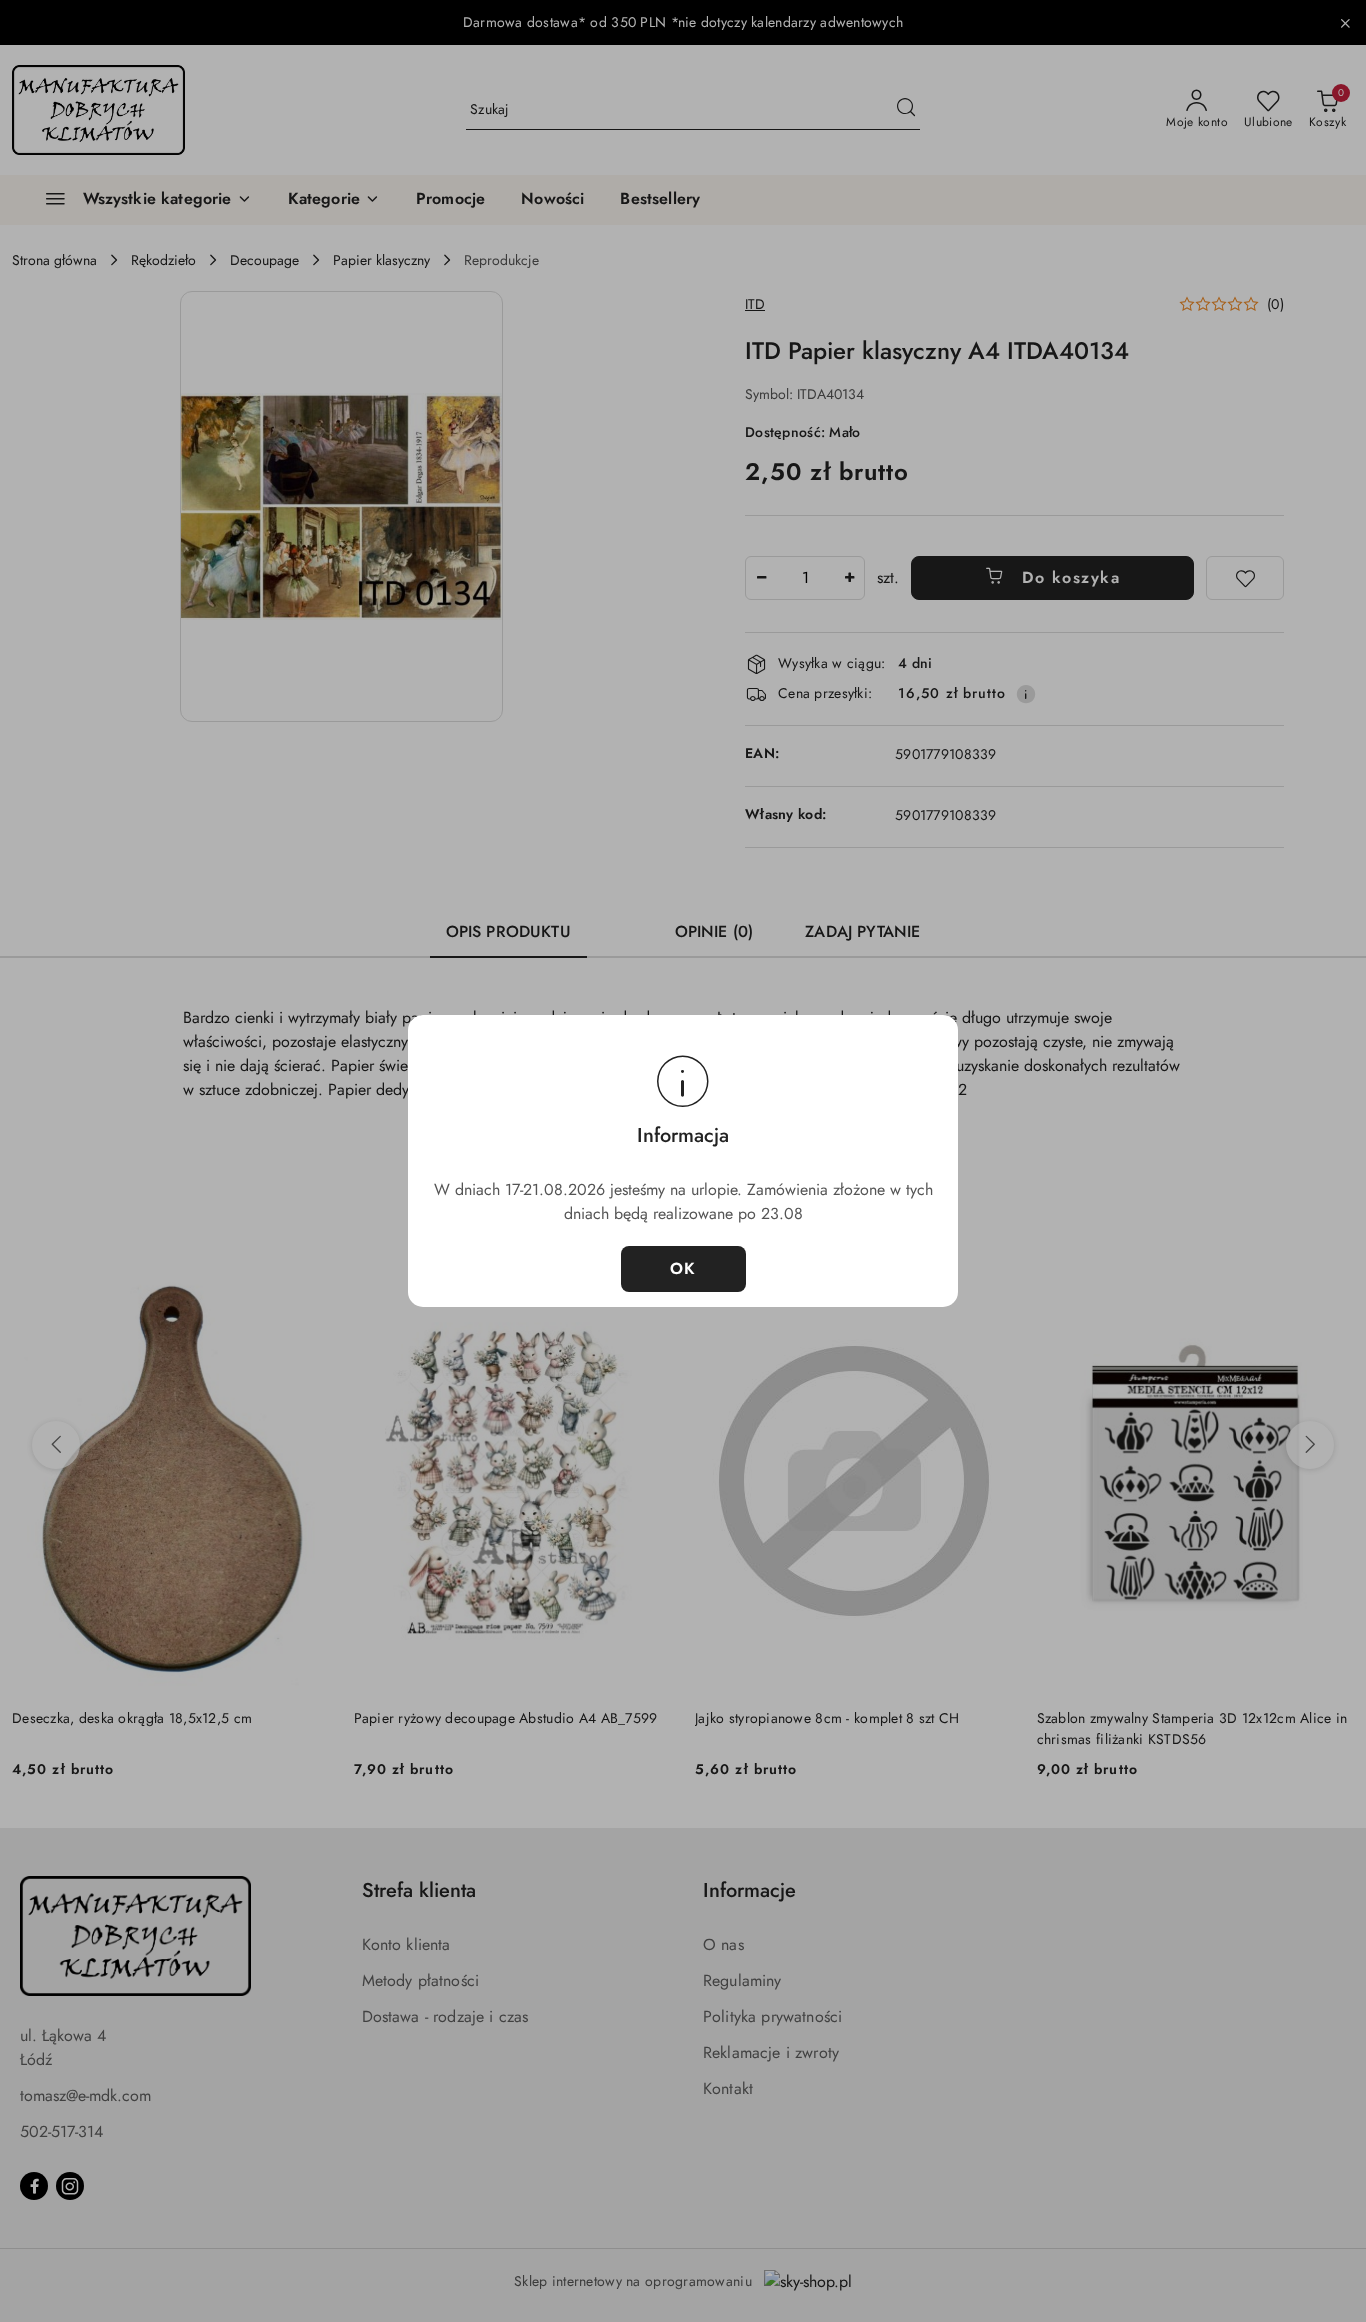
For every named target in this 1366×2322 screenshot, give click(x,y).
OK (683, 1268)
